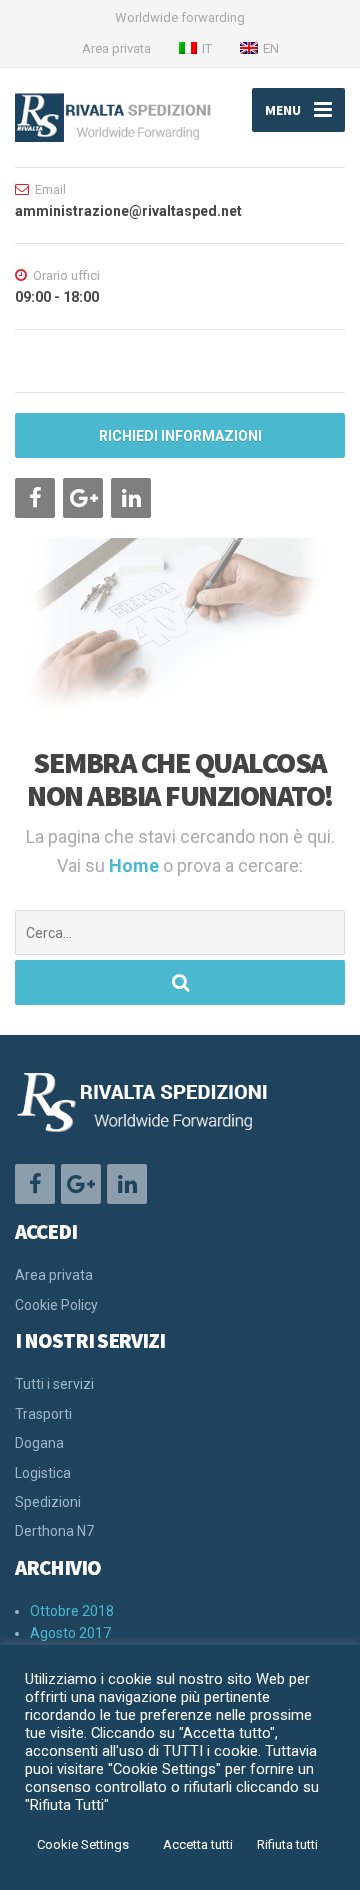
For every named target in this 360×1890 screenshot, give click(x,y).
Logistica (43, 1473)
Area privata (116, 48)
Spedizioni (48, 1502)
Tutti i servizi (54, 1384)
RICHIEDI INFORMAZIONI (180, 436)
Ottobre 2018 (72, 1611)
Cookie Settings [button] (83, 1844)
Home (136, 865)
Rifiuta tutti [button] (287, 1844)
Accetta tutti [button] (198, 1844)
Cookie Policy (56, 1305)
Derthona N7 (54, 1531)
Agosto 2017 (70, 1633)
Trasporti (43, 1414)
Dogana (39, 1443)
